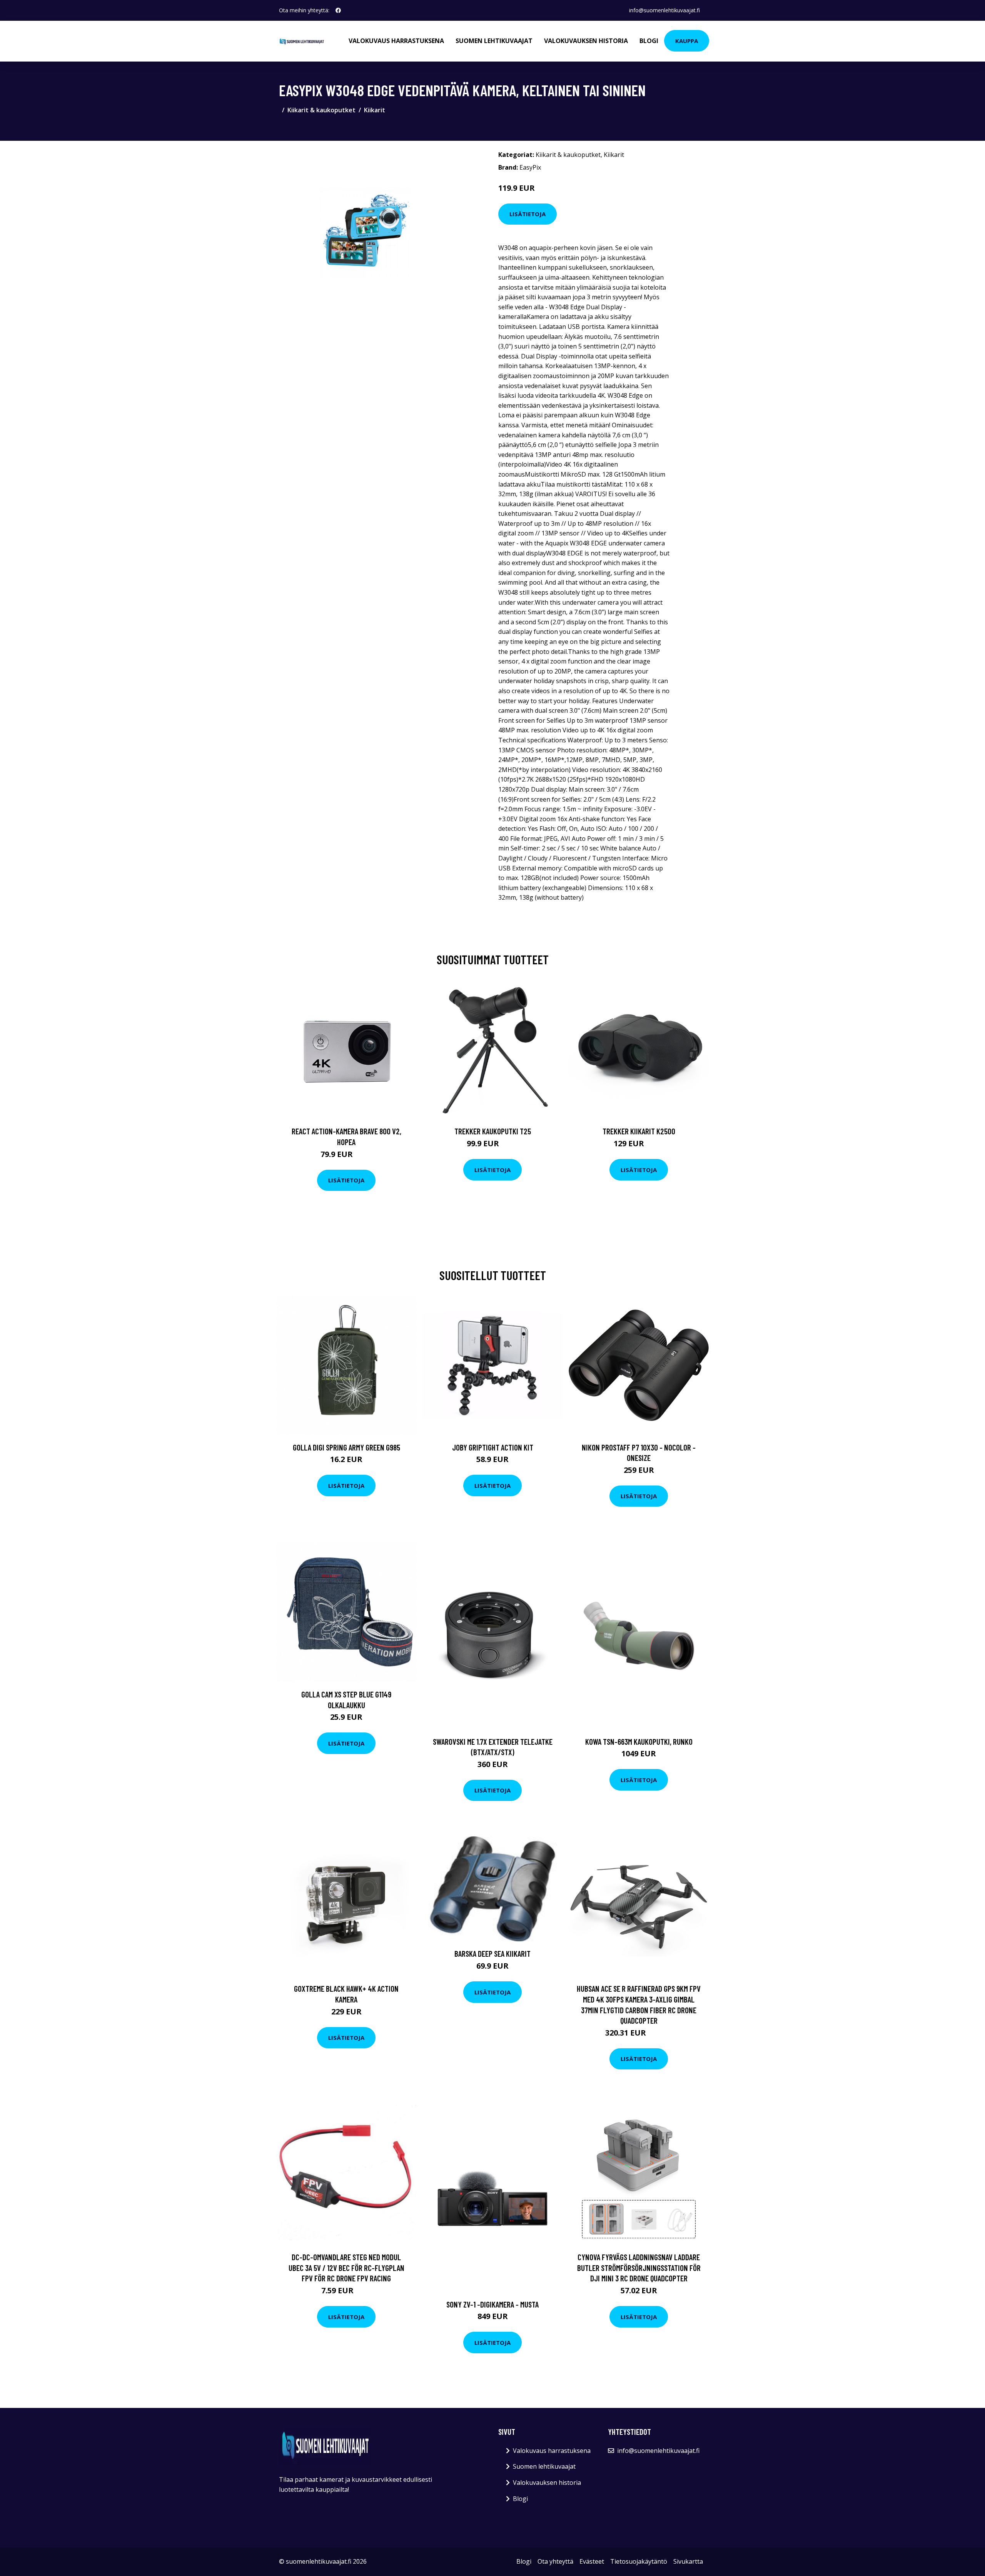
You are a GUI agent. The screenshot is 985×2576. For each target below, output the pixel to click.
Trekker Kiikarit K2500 (639, 1131)
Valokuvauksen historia (586, 41)
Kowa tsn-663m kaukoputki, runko (639, 1742)
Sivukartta (688, 2561)
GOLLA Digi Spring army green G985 (346, 1447)
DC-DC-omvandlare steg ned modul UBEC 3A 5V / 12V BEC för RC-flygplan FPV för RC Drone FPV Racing (346, 2268)
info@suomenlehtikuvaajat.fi (664, 10)
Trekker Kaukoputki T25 (493, 1131)
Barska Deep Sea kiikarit (492, 1953)
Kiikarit (375, 110)
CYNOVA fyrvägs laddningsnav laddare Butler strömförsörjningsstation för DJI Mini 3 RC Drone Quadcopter (639, 2268)
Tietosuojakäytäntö (639, 2561)
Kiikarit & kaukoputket (321, 110)
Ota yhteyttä (555, 2561)
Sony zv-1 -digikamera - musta (492, 2304)
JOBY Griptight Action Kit (493, 1447)
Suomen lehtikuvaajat (494, 41)
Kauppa (687, 41)
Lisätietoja (528, 214)
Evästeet (592, 2561)
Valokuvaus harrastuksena (396, 41)
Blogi (649, 41)
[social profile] (338, 10)
